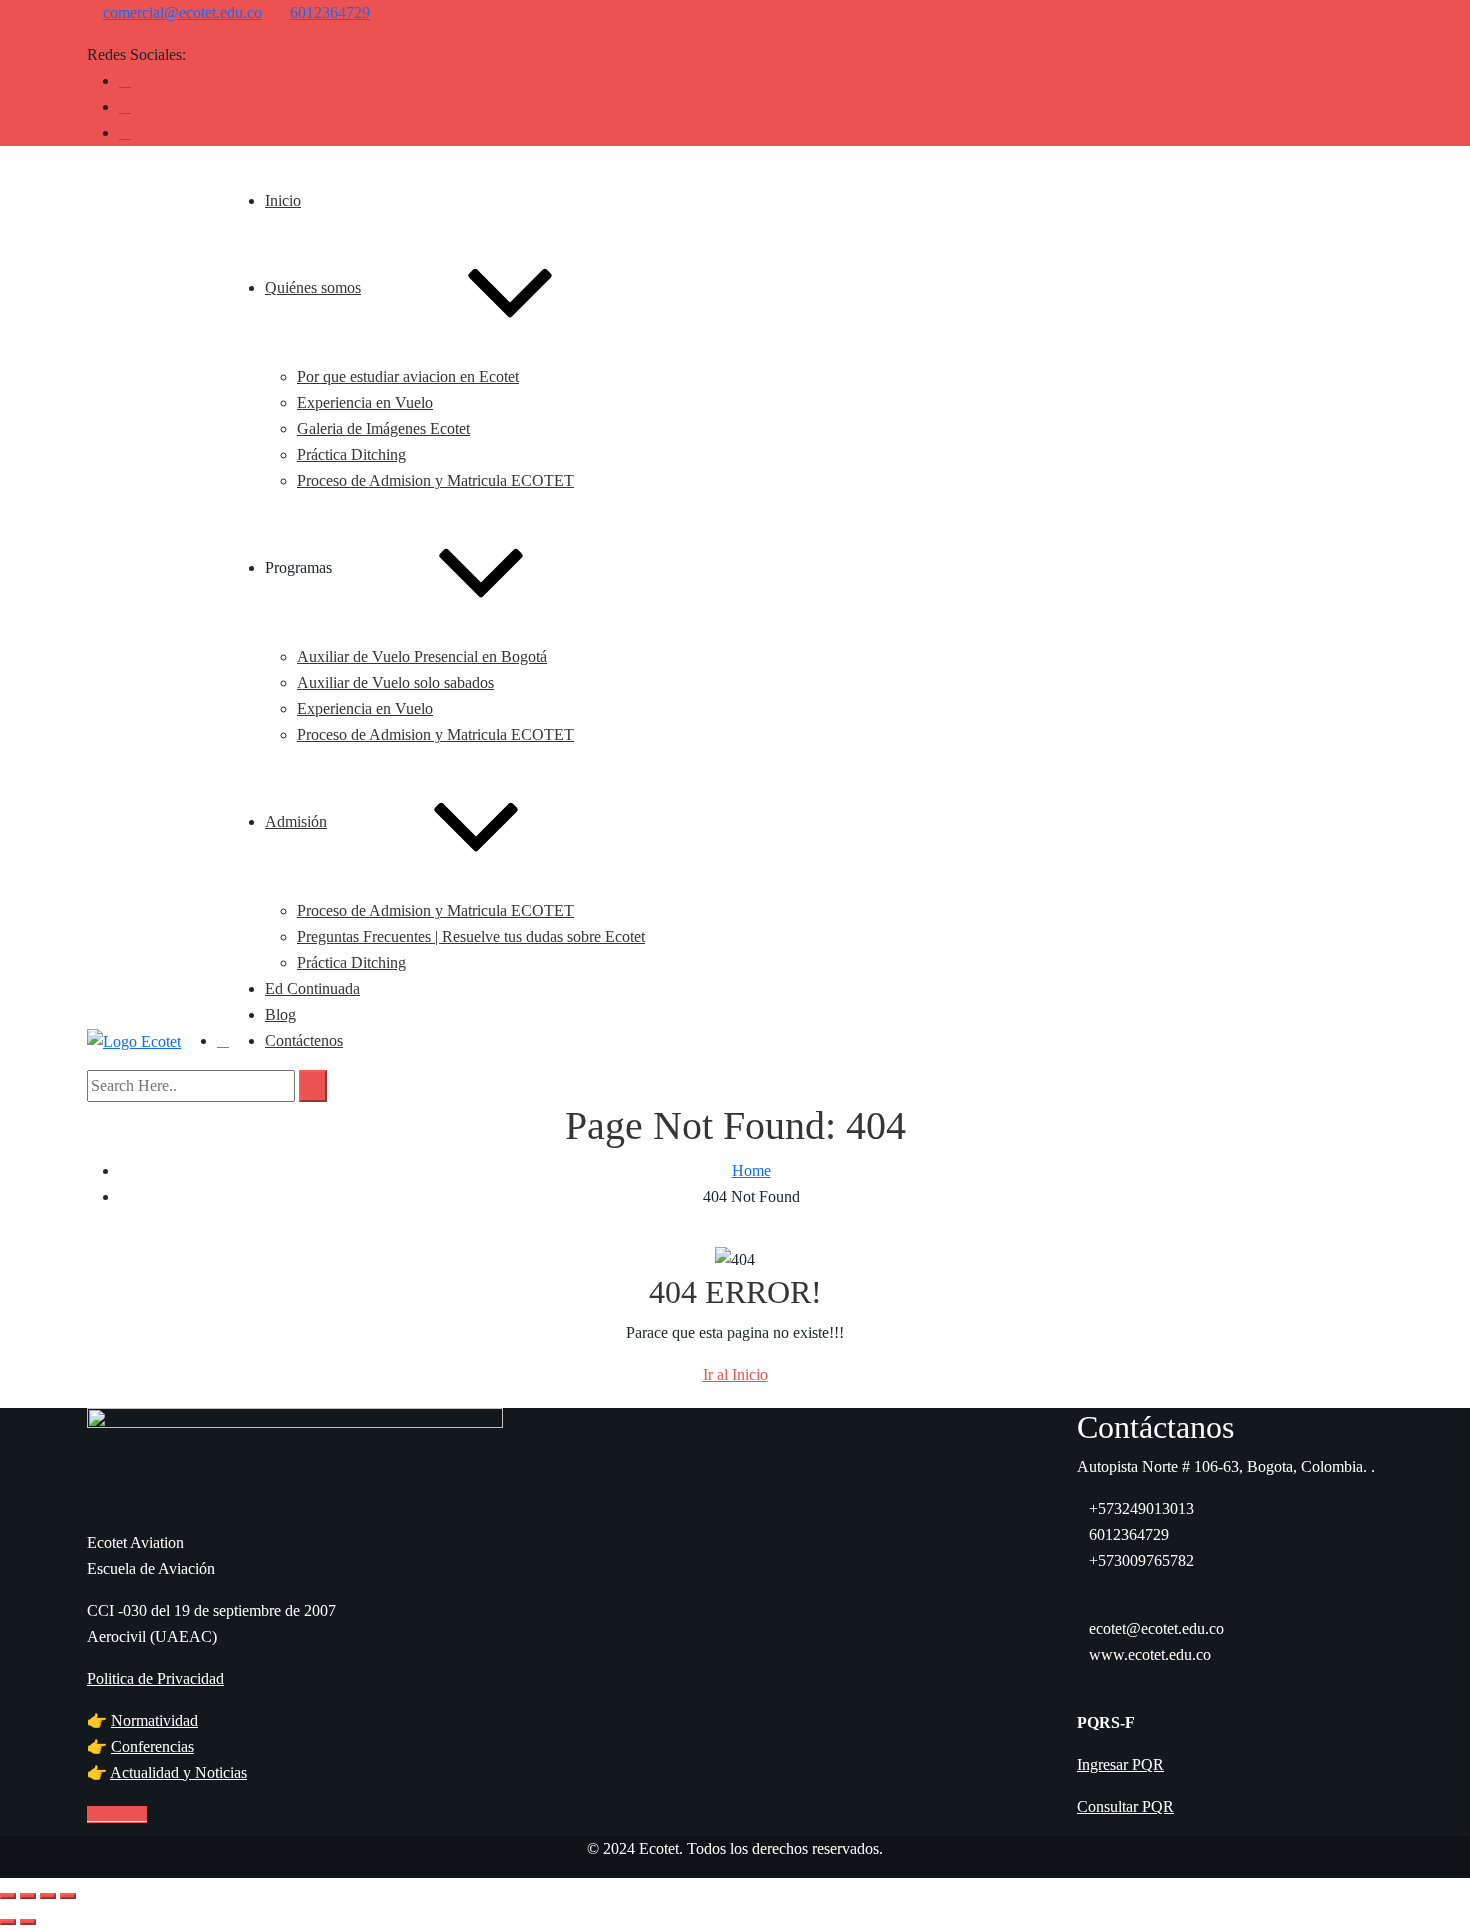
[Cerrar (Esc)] (68, 1896)
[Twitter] (111, 1814)
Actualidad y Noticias (178, 1772)
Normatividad (154, 1720)
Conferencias (152, 1746)
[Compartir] (48, 1896)
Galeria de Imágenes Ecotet (383, 428)
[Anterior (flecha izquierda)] (8, 1922)
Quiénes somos (313, 287)
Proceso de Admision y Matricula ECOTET (435, 480)
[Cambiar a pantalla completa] (28, 1896)
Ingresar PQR (1120, 1764)
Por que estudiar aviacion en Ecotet (408, 376)
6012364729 (330, 12)
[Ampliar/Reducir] (8, 1896)
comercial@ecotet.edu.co (182, 12)
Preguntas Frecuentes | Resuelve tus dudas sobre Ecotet (471, 936)
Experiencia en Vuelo (365, 402)
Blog (280, 1014)
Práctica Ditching (351, 454)
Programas (298, 567)
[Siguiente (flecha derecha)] (28, 1922)
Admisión (296, 821)
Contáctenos (304, 1040)
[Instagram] (125, 132)
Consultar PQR (1125, 1806)
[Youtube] (125, 106)
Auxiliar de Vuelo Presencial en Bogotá (422, 656)
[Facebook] (125, 80)
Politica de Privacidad (155, 1678)
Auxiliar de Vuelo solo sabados (395, 682)
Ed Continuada (312, 988)
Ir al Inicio (735, 1374)
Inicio (283, 200)
